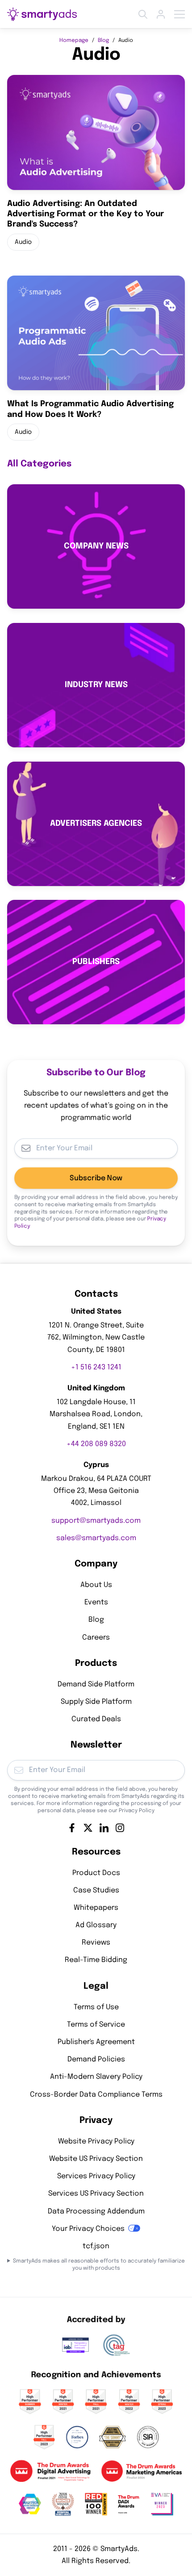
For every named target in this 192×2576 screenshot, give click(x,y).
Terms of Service (96, 2024)
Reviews (96, 1943)
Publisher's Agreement (96, 2042)
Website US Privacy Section (96, 2158)
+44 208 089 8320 (96, 1444)
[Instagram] (120, 1827)
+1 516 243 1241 (96, 1367)
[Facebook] (72, 1827)
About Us (96, 1585)
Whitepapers (96, 1907)
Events (96, 1602)
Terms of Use (96, 2007)
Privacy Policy (137, 1810)
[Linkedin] (104, 1827)
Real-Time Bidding (96, 1960)
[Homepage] (42, 14)
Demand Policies (96, 2059)
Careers (96, 1637)
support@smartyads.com (96, 1520)
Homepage (74, 41)
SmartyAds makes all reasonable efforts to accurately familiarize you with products (99, 2265)
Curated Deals (96, 1719)
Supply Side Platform (96, 1701)
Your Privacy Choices (88, 2228)
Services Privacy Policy (96, 2176)
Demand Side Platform (96, 1684)
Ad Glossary (96, 1925)
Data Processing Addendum (96, 2211)
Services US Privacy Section (96, 2194)
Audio (23, 242)
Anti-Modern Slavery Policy (96, 2077)
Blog (103, 41)
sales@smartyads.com (96, 1538)
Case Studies (96, 1890)
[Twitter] (88, 1827)
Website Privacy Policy (96, 2141)
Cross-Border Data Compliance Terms (96, 2094)
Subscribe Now (96, 1178)
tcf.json (96, 2246)
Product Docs (96, 1873)
